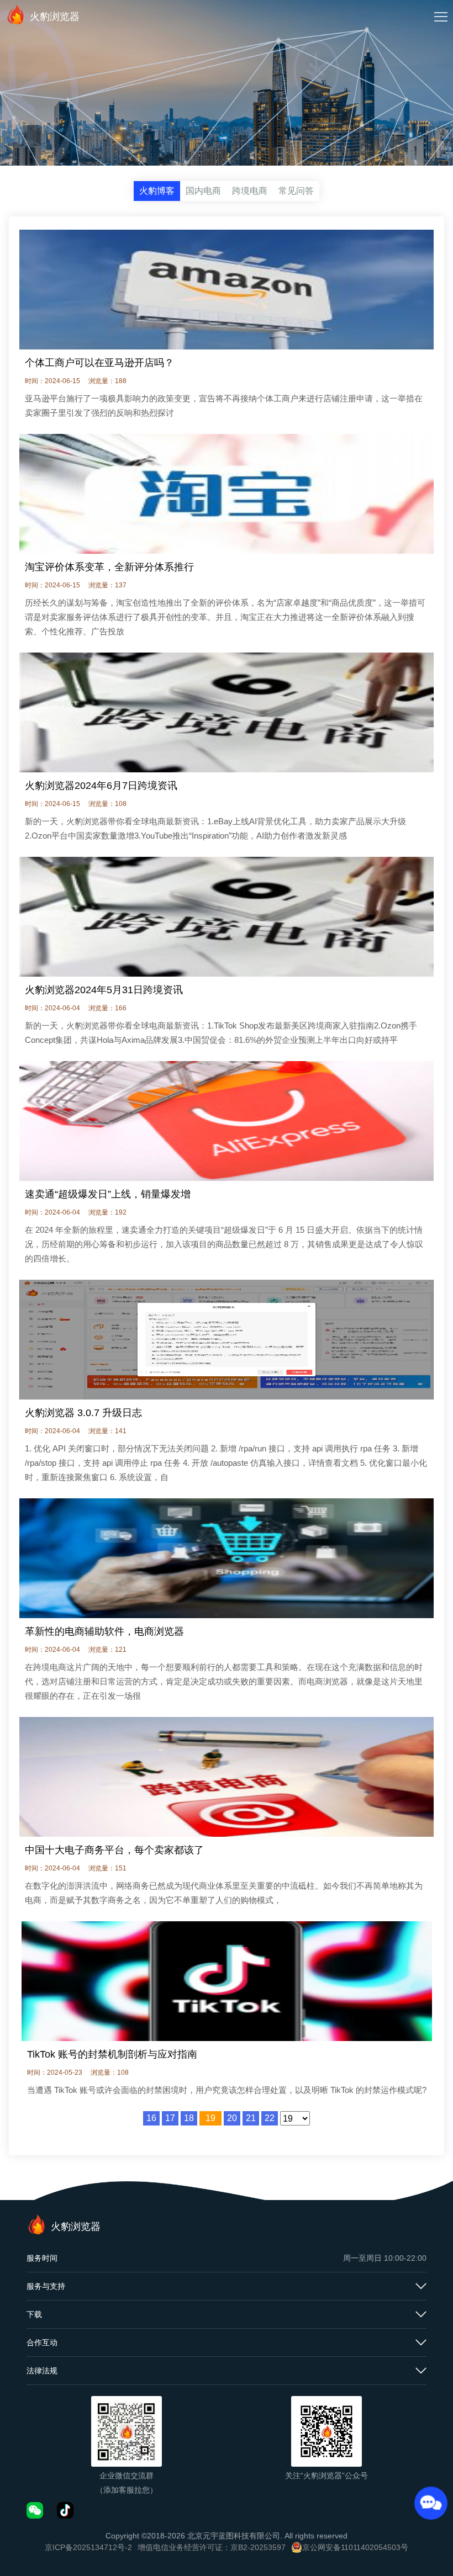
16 (151, 2118)
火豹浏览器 (55, 17)
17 (170, 2118)
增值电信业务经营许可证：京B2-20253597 (212, 2547)
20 (232, 2118)
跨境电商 (250, 191)
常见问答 (296, 191)
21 (251, 2118)
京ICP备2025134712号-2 (88, 2547)
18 (189, 2118)
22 (270, 2118)
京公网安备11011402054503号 (355, 2547)
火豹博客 (157, 191)
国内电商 (203, 191)
